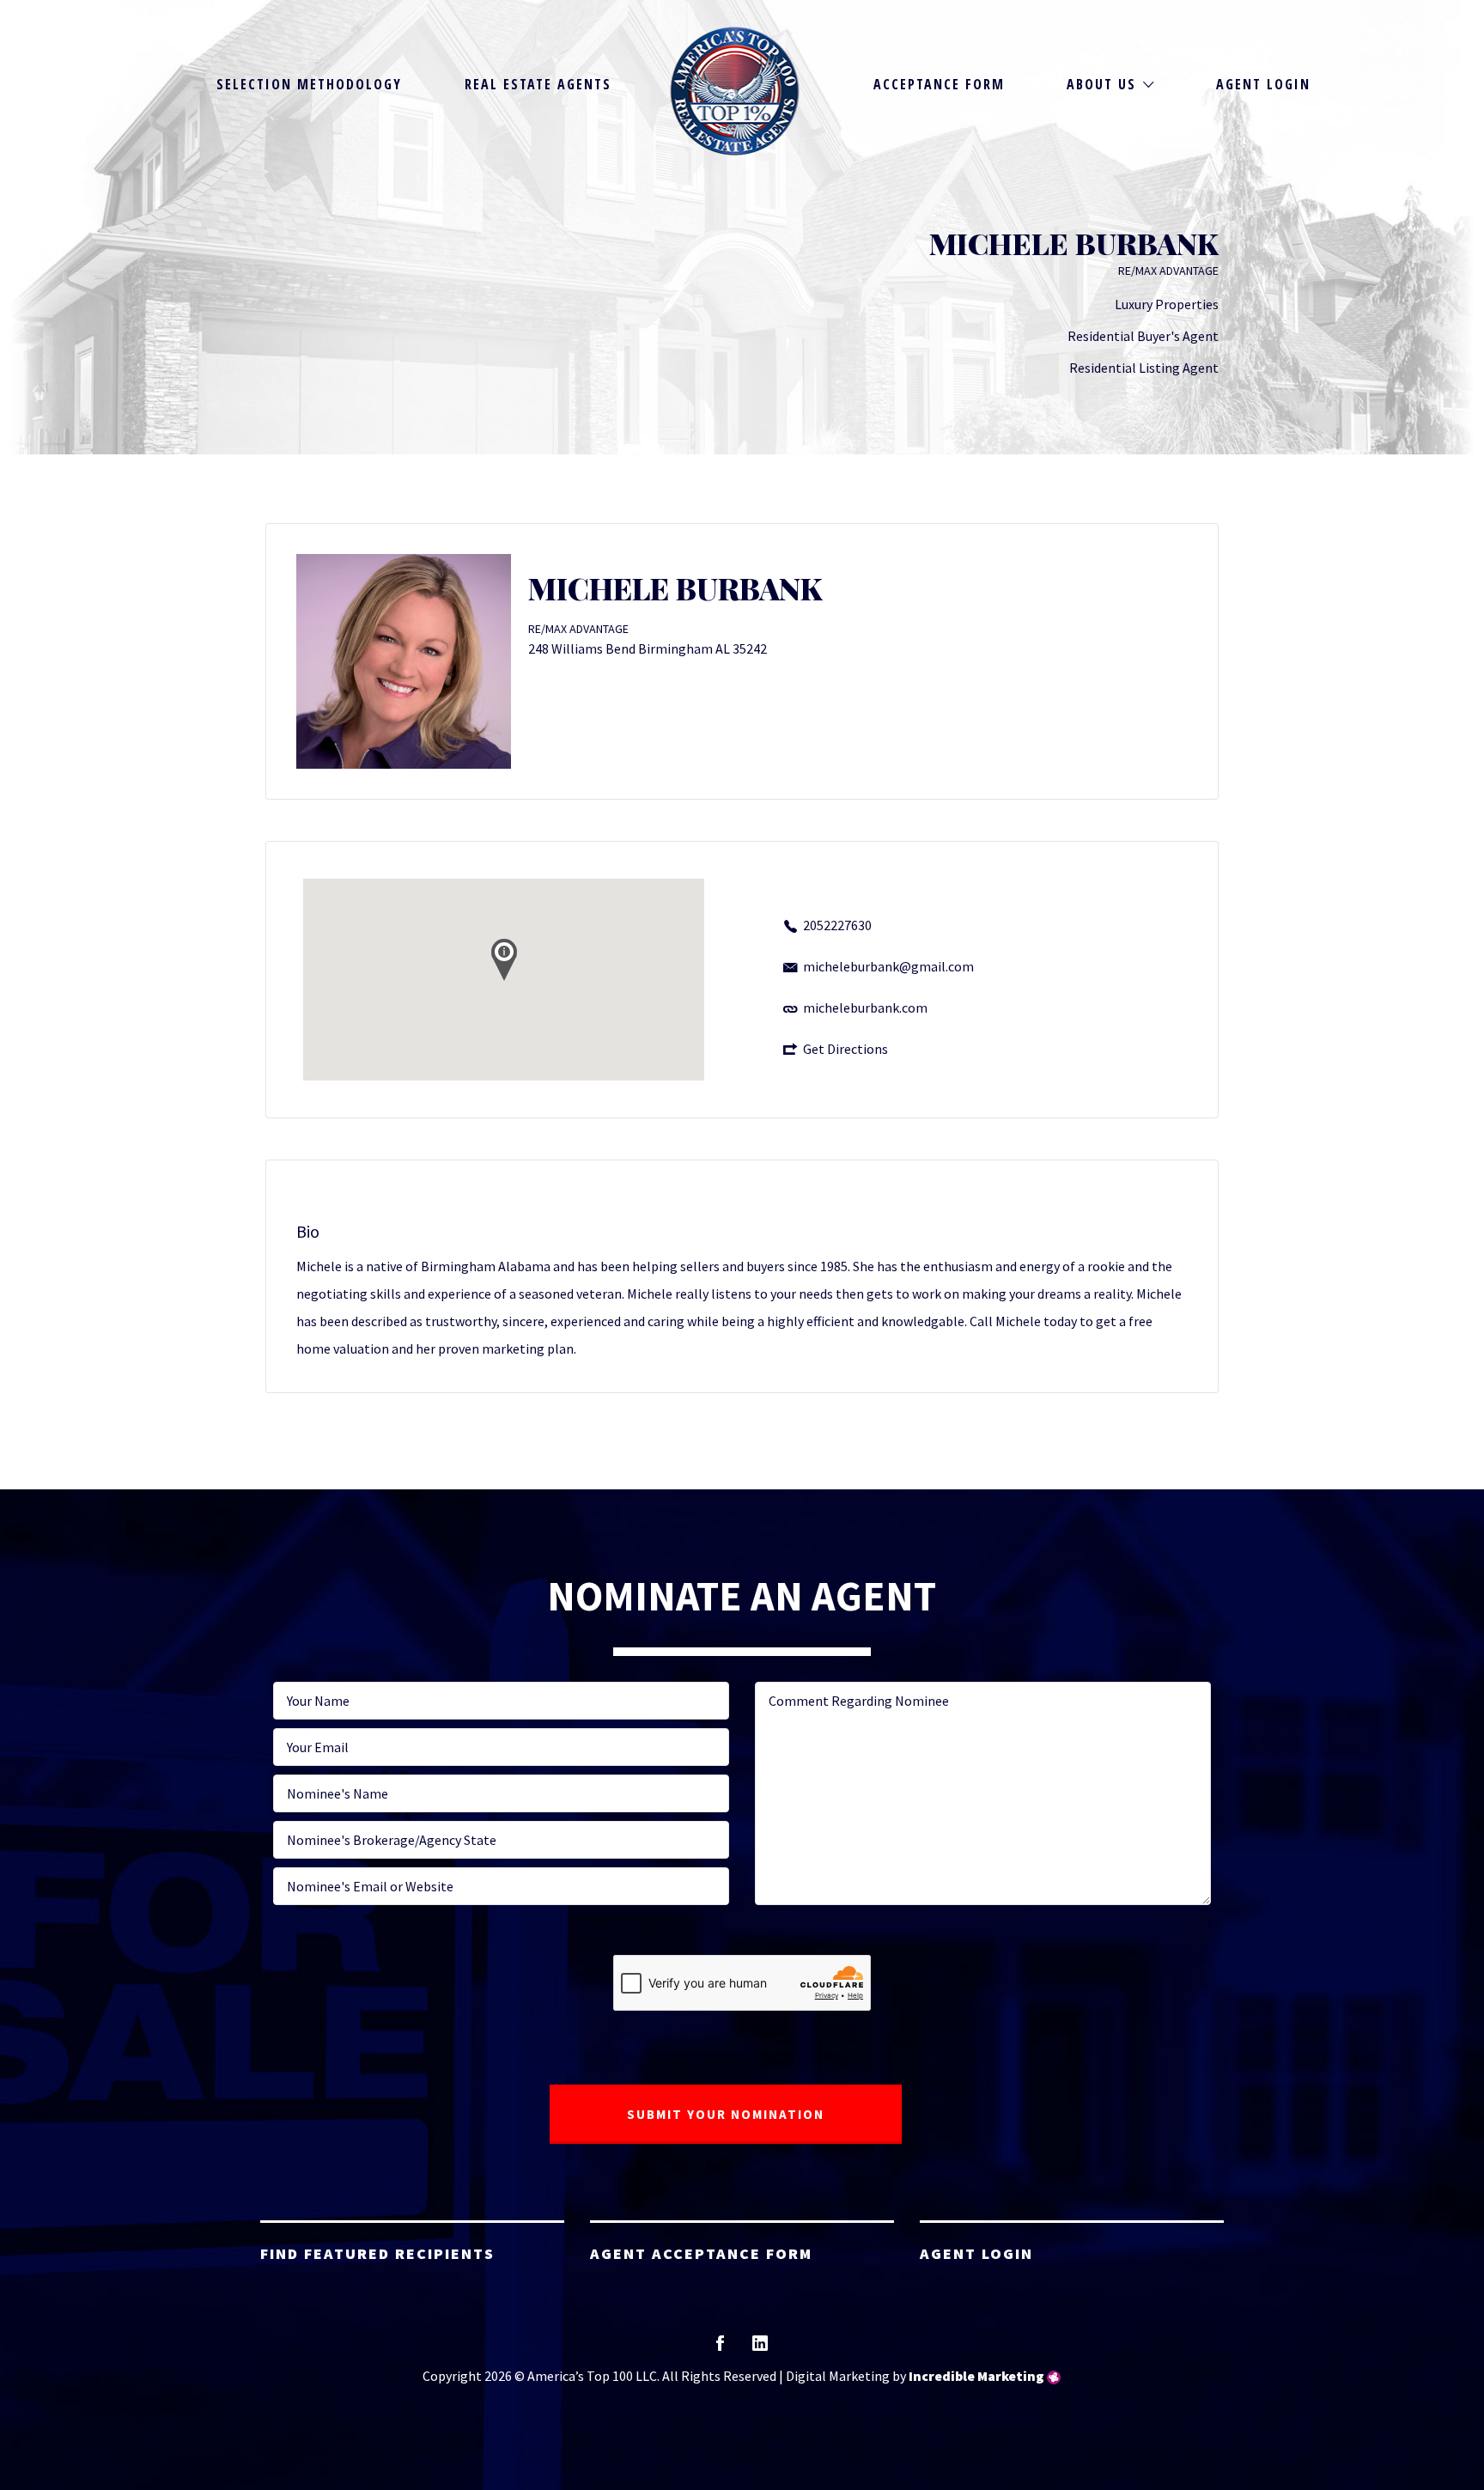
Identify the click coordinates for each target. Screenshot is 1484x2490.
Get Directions (845, 1049)
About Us (1101, 84)
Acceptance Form (939, 84)
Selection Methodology (309, 84)
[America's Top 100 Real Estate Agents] (735, 91)
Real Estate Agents (538, 84)
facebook (720, 2349)
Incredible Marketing (976, 2376)
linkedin (760, 2349)
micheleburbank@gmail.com (888, 966)
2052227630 (837, 925)
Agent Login (1263, 84)
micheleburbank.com (865, 1008)
